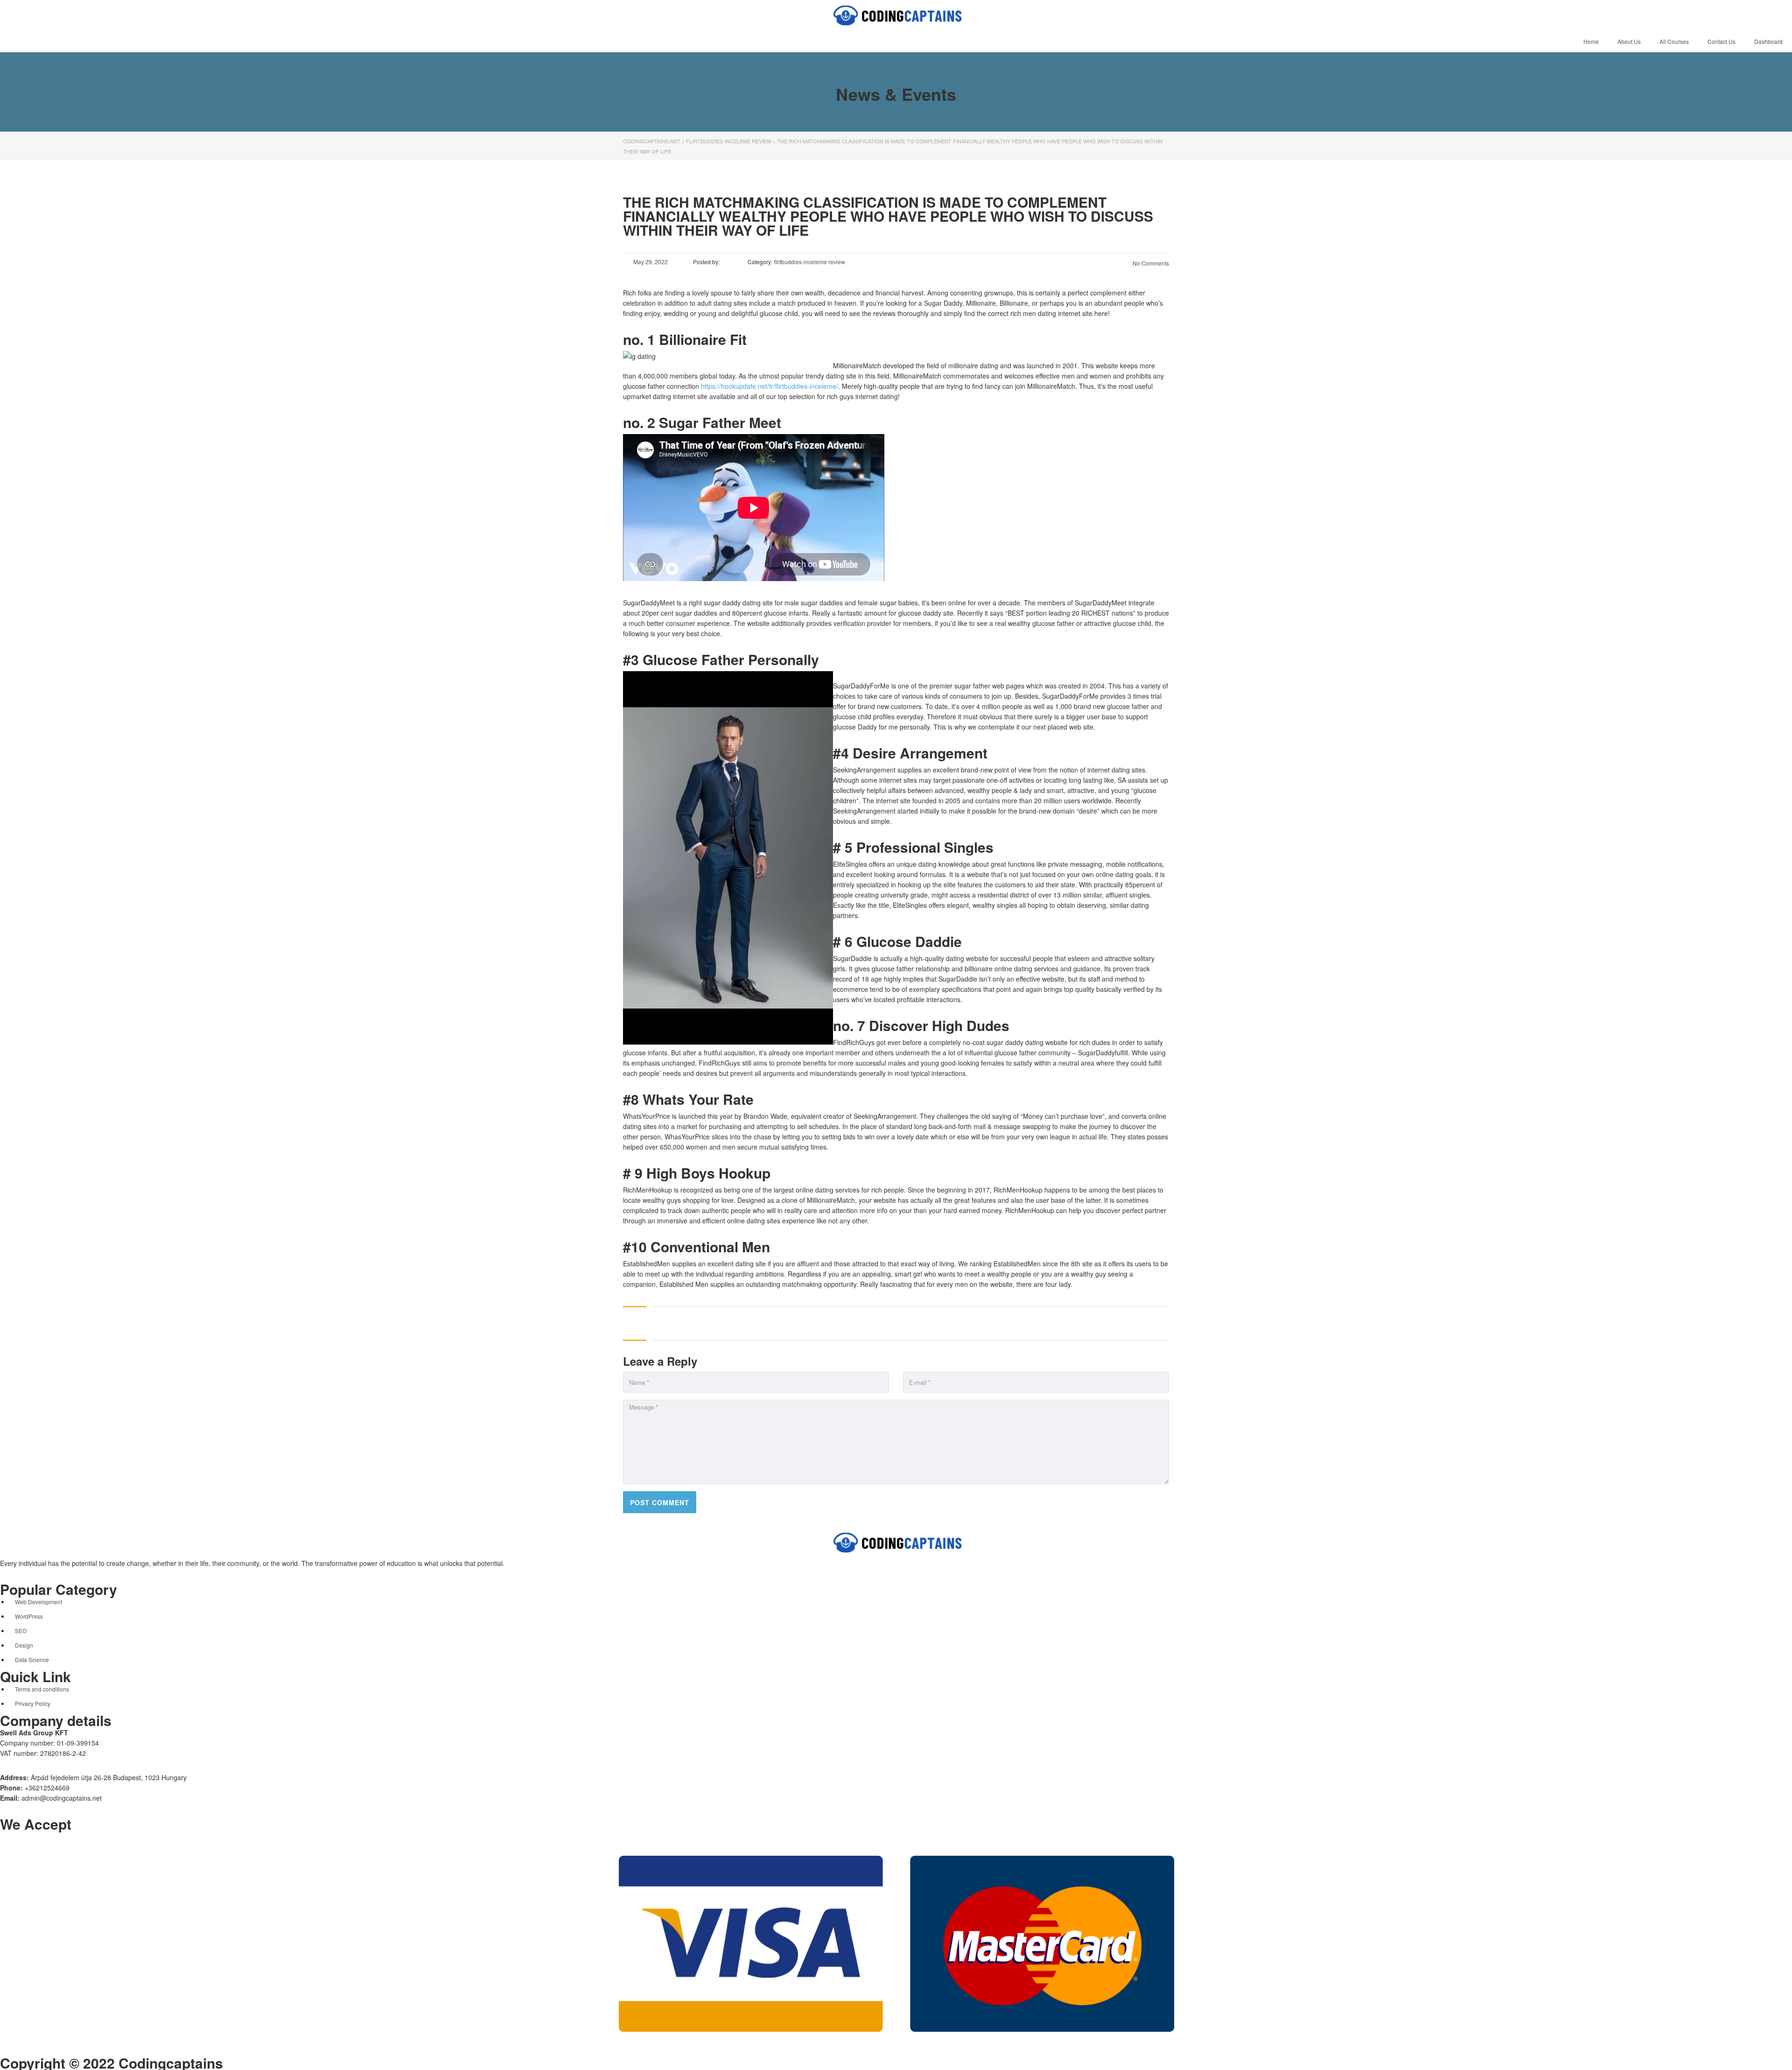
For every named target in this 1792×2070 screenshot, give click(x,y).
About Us (1629, 41)
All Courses (1674, 41)
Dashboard (1768, 41)
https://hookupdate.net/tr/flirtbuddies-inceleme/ (770, 386)
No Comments (1150, 263)
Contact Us (1722, 41)
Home (1591, 41)
